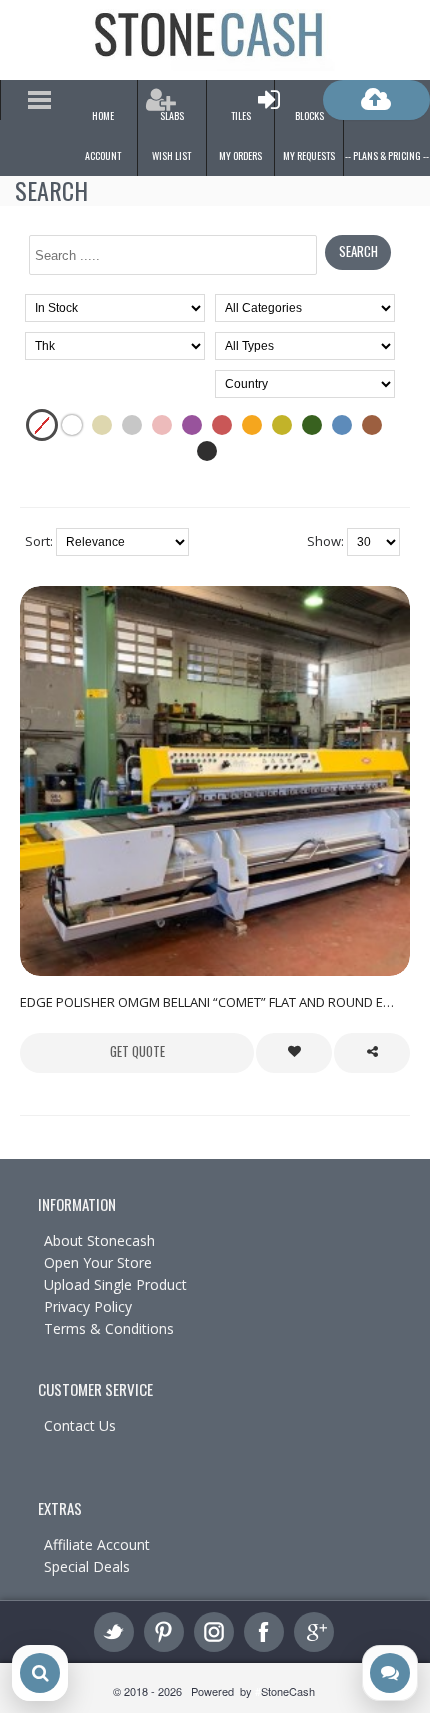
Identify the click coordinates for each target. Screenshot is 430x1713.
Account (103, 155)
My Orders (240, 155)
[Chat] (390, 1673)
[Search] (40, 1673)
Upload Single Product (115, 1284)
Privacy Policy (88, 1306)
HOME (103, 115)
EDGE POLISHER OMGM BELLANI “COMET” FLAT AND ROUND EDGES (215, 1002)
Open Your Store (98, 1262)
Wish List (171, 155)
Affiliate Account (97, 1544)
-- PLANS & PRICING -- (387, 155)
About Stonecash (99, 1240)
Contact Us (80, 1425)
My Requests (309, 155)
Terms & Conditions (109, 1328)
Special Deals (87, 1566)
